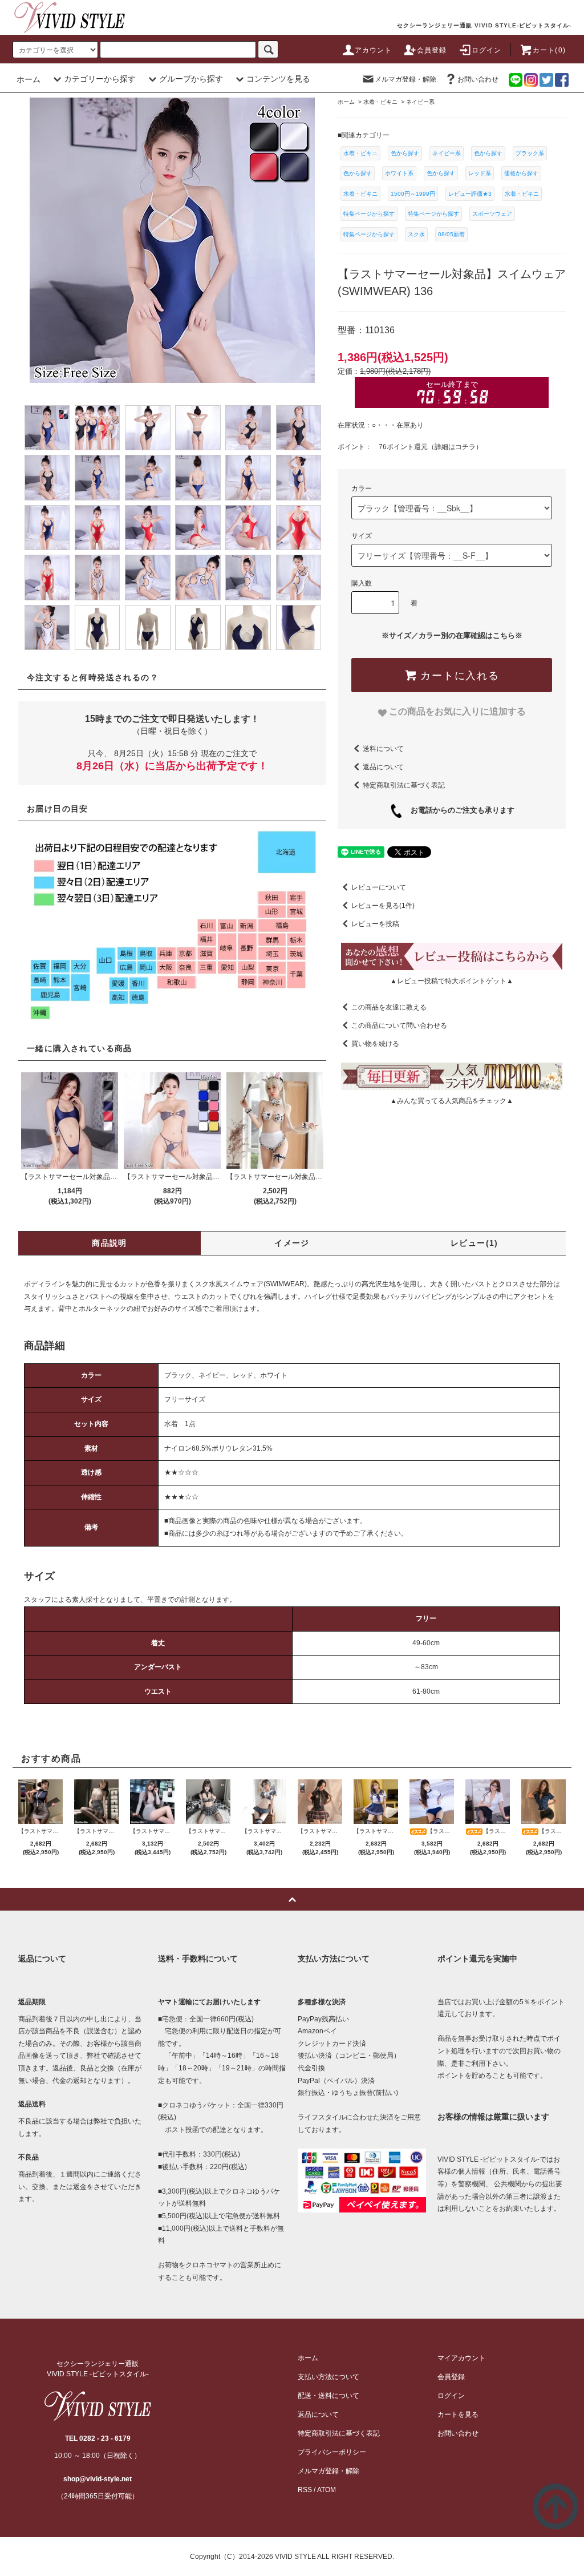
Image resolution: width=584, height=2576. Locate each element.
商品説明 (109, 1243)
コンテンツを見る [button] (278, 79)
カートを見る (458, 2415)
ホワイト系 (399, 173)
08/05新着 (451, 234)
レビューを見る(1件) (383, 906)
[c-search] (268, 49)
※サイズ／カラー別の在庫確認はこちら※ (452, 635)
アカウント (374, 50)
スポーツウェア (492, 214)
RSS (305, 2490)
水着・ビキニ (360, 153)
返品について (383, 767)
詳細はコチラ (455, 447)
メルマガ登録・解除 (405, 79)
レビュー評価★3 (470, 194)
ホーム (29, 79)
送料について (383, 749)
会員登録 (432, 50)
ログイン (487, 50)
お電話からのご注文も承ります (459, 810)
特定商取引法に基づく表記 (404, 785)
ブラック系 (530, 153)
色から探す (405, 153)
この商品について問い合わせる (399, 1025)
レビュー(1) (474, 1243)
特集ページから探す (369, 214)
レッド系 (480, 173)
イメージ (292, 1243)
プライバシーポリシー (332, 2452)
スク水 (416, 234)
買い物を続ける (375, 1044)
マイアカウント (461, 2358)
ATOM (327, 2490)
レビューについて (379, 887)
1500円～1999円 (413, 194)
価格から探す (521, 173)
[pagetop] (292, 1899)
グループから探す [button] (191, 79)
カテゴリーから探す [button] (100, 79)
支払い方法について (328, 2377)
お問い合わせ (478, 79)
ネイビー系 (447, 153)
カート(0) (549, 50)
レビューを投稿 (375, 924)
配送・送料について (328, 2396)
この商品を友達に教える (389, 1007)
